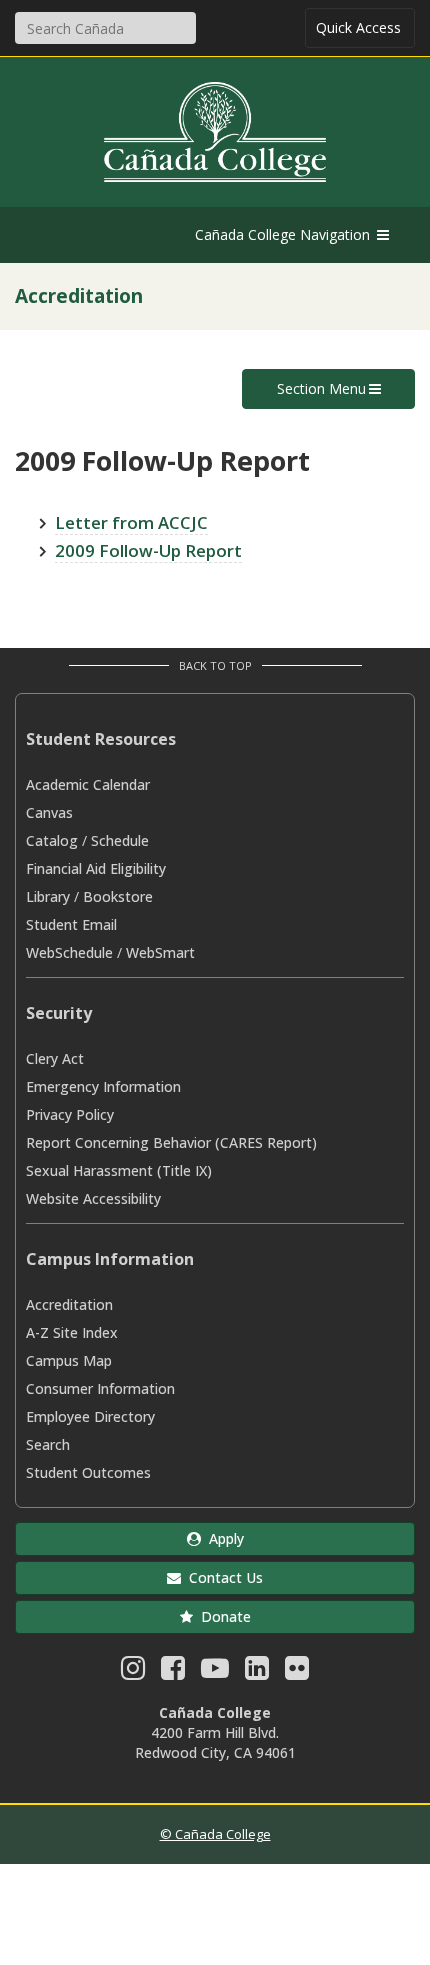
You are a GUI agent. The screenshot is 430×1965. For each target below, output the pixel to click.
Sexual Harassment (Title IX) (119, 1170)
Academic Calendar (88, 784)
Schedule (120, 840)
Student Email (71, 924)
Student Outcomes (88, 1472)
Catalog (52, 840)
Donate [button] (222, 1616)
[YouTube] (215, 1672)
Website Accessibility (93, 1198)
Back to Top (215, 665)
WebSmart (160, 952)
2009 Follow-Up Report (148, 550)
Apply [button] (222, 1538)
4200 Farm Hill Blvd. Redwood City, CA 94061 (215, 1742)
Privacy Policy (70, 1114)
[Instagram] (133, 1672)
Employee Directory (90, 1416)
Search (48, 1444)
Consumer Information (100, 1388)
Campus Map (69, 1360)
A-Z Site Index (72, 1332)
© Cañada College (215, 1834)
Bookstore (118, 896)
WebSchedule (69, 952)
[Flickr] (297, 1672)
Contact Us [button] (222, 1577)
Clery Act (55, 1058)
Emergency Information (103, 1086)
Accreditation (69, 1304)
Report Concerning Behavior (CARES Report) (171, 1142)
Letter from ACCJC (131, 522)
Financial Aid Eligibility (96, 868)
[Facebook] (173, 1672)
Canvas (49, 812)
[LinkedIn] (257, 1672)
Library (48, 896)
